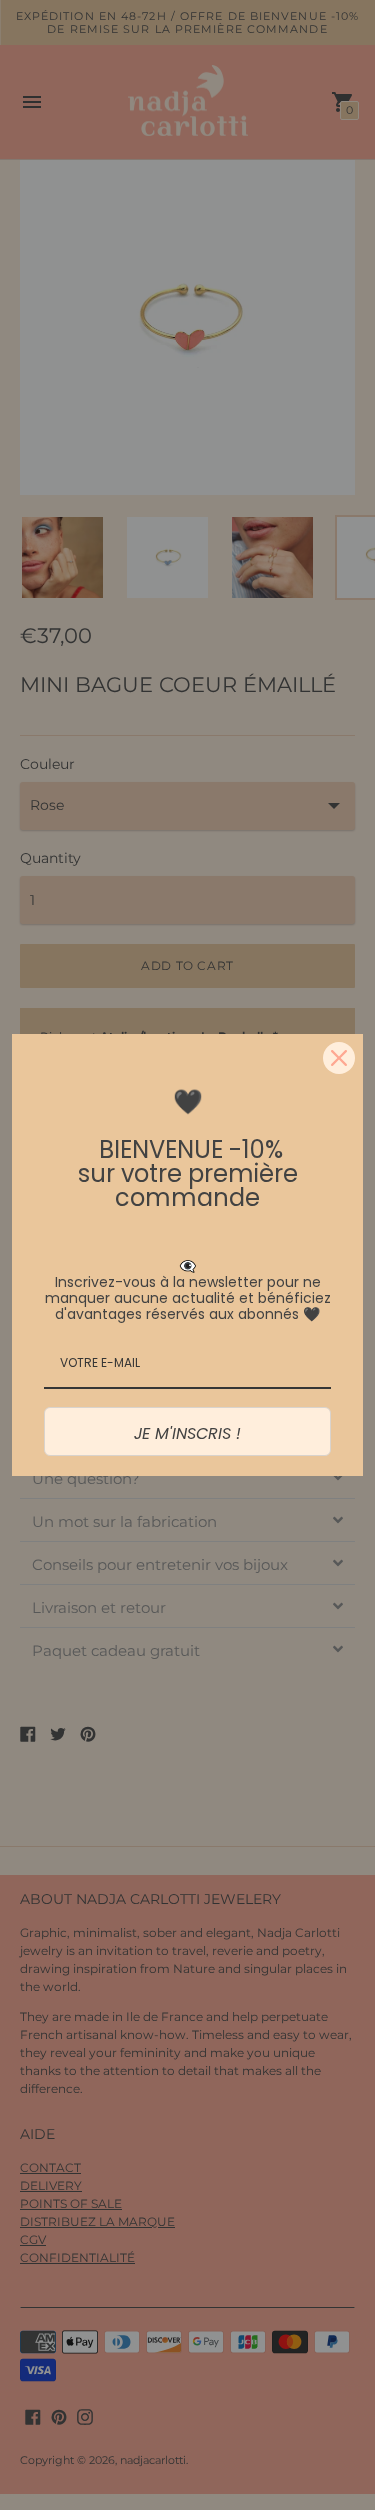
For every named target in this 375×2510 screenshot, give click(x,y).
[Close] (339, 1058)
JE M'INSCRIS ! (187, 1433)
